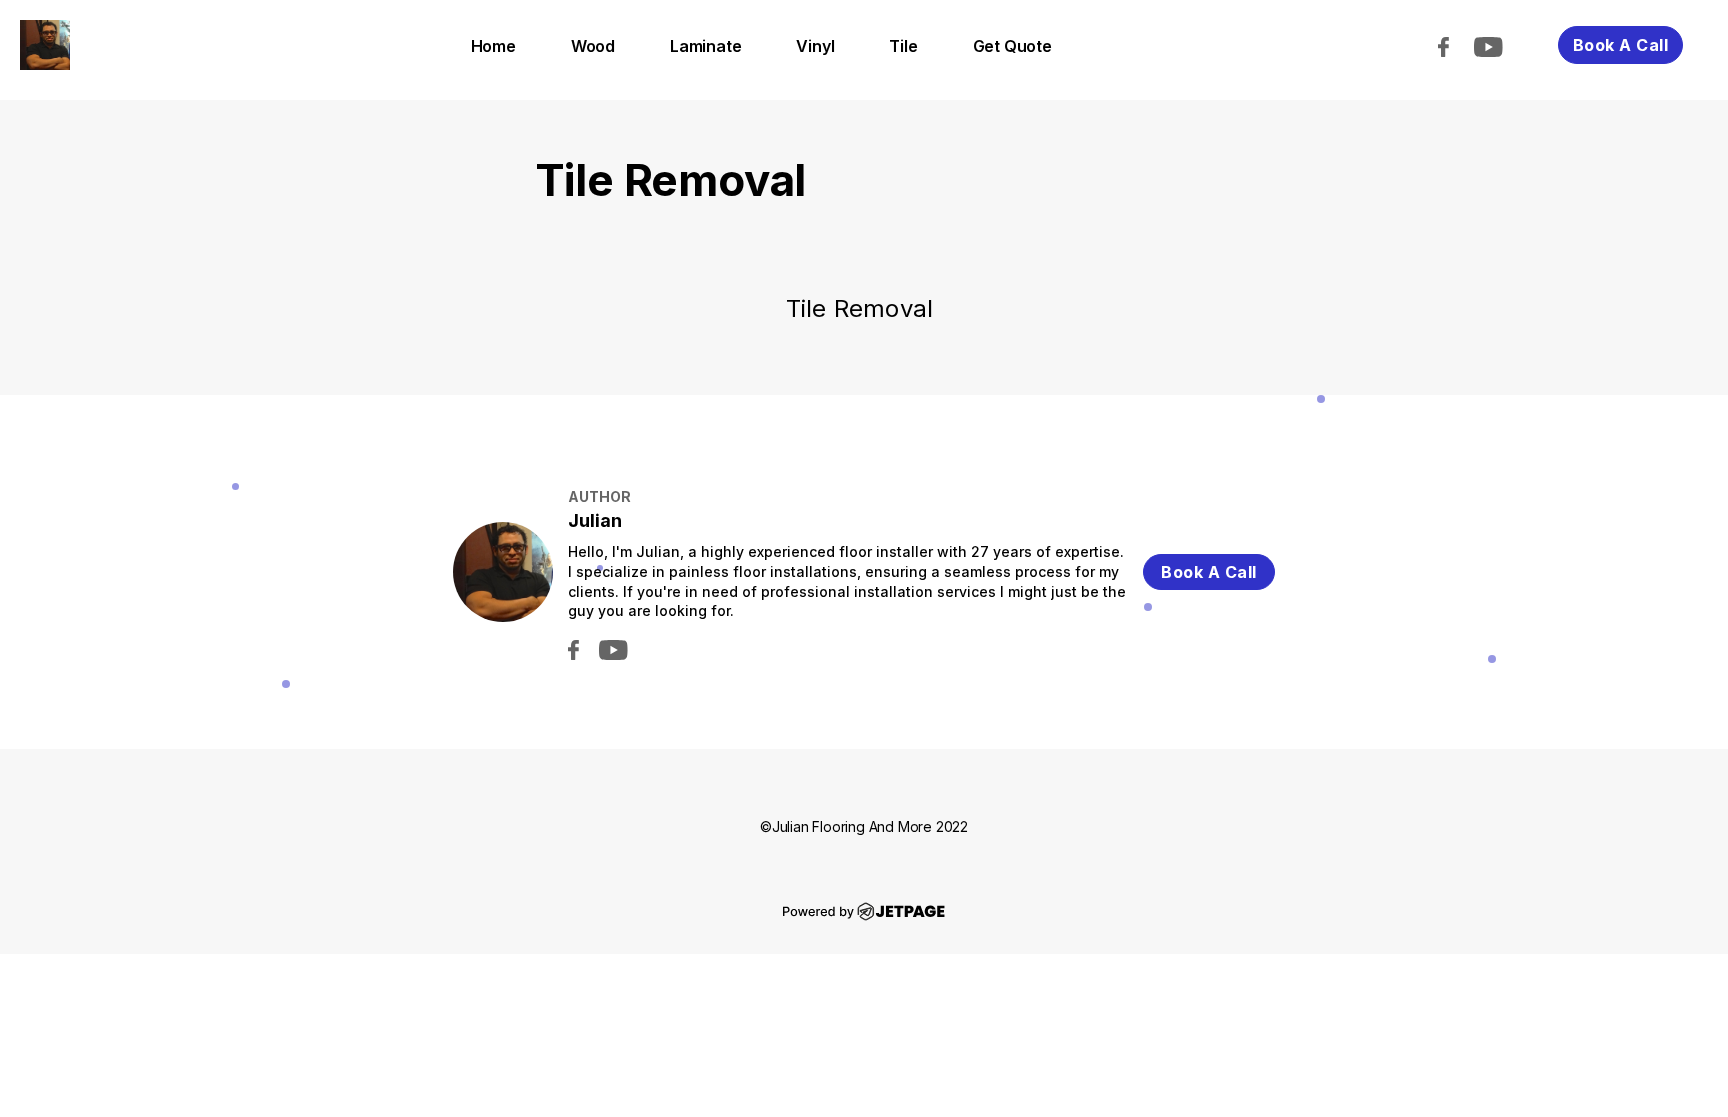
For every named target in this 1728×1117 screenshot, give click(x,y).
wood (593, 46)
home (493, 46)
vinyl (815, 46)
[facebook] (1453, 45)
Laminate (705, 46)
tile (903, 46)
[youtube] (1498, 45)
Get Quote (1012, 46)
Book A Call (1621, 45)
